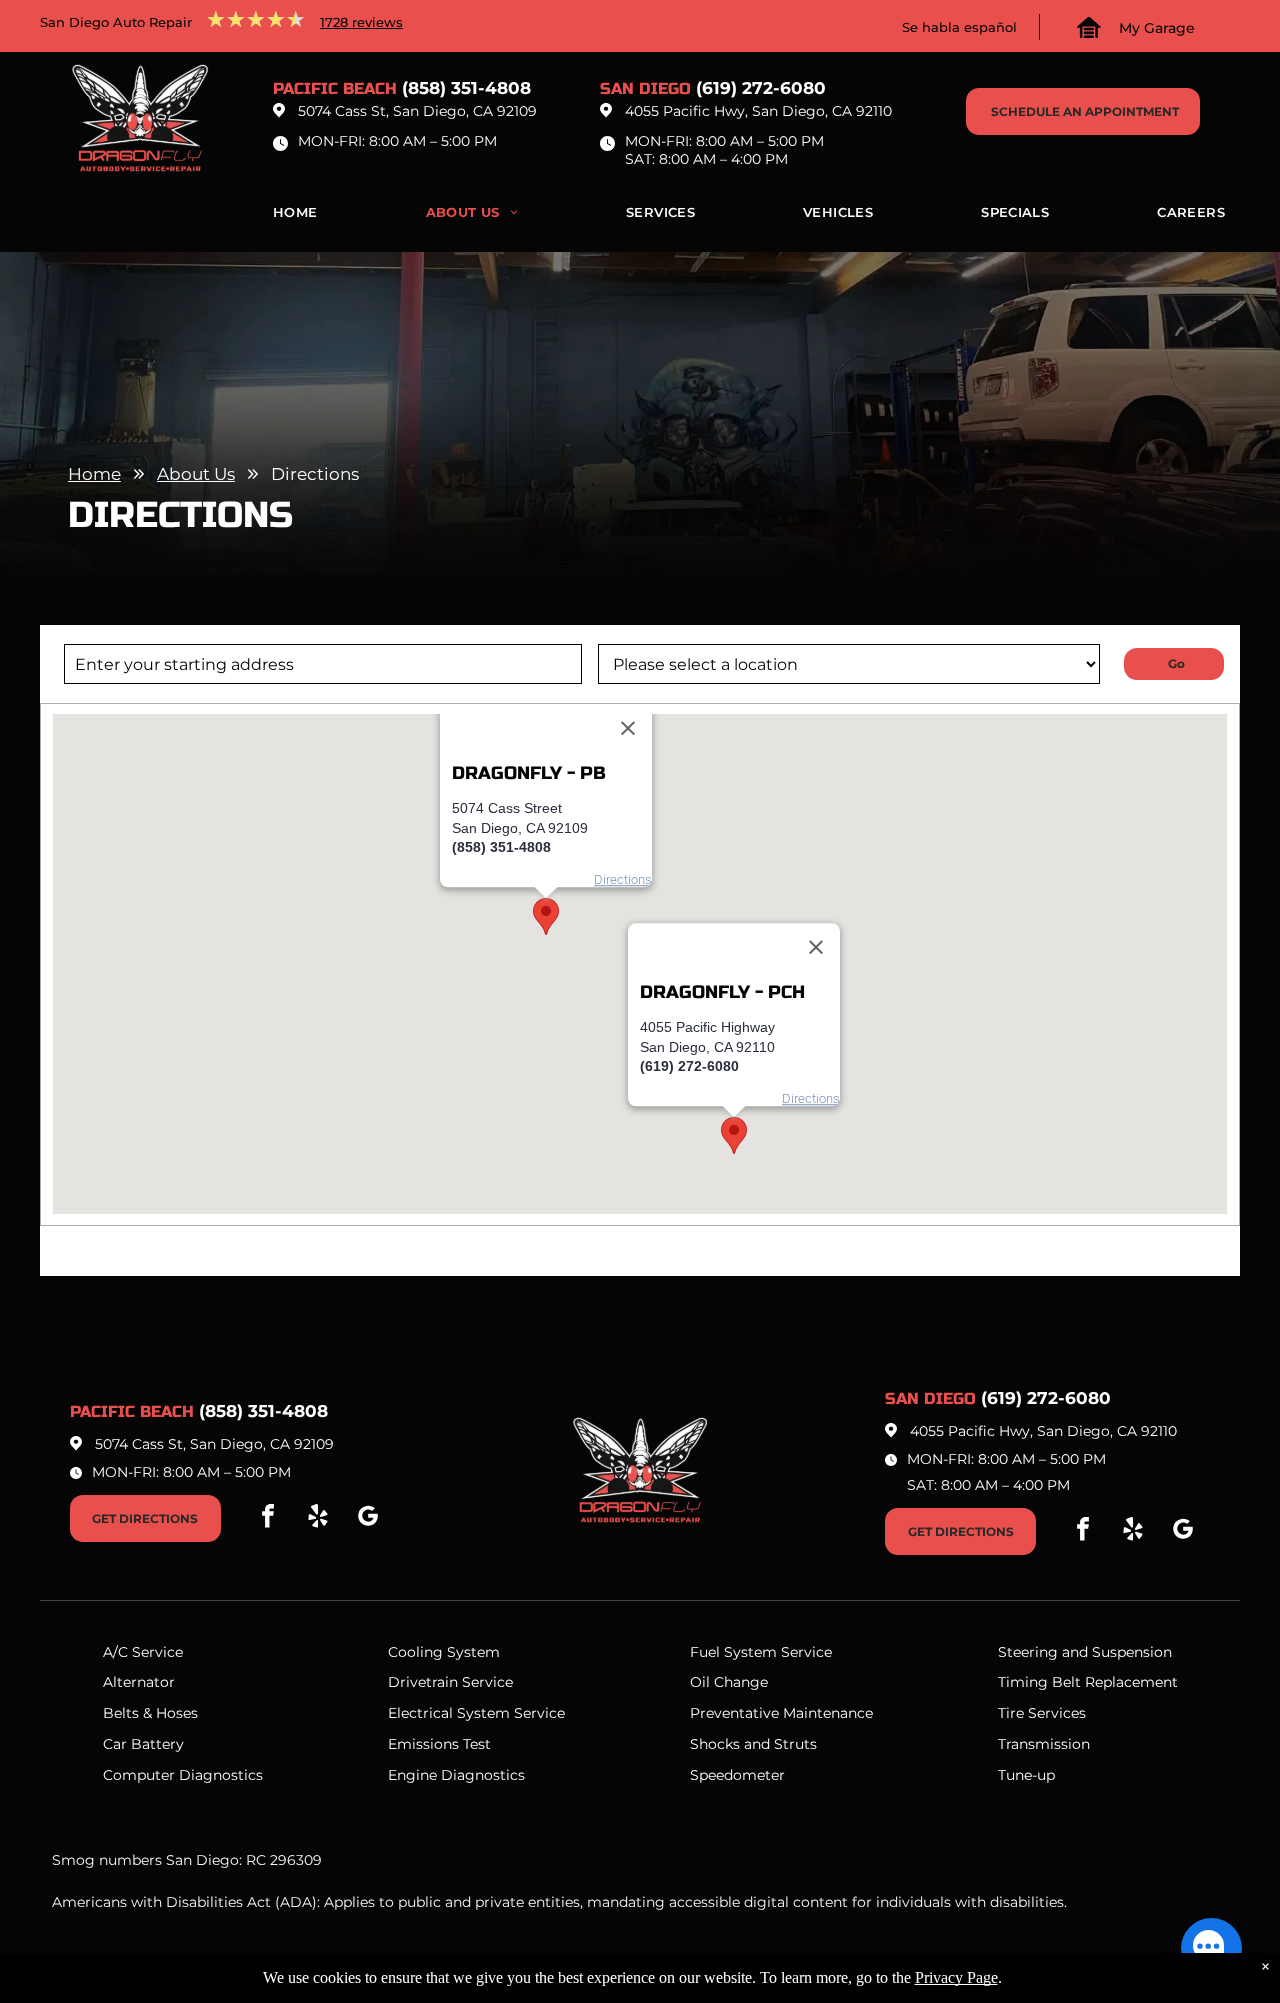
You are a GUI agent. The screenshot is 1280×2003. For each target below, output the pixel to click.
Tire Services (1042, 1713)
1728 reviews (361, 22)
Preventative (734, 1713)
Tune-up (1026, 1775)
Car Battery (143, 1744)
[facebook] (268, 1518)
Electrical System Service (476, 1713)
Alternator (139, 1682)
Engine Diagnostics (456, 1775)
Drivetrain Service (450, 1682)
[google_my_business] (368, 1518)
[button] (546, 916)
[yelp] (318, 1518)
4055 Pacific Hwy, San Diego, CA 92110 (758, 111)
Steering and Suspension (1085, 1652)
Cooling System (444, 1652)
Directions (623, 879)
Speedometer (737, 1775)
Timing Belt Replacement (1088, 1682)
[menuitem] (295, 217)
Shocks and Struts (753, 1744)
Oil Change (729, 1682)
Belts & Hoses (150, 1713)
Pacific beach (335, 88)
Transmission (1044, 1744)
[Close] (628, 729)
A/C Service (143, 1652)
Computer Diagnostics (183, 1775)
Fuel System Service (761, 1652)
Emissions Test (439, 1744)
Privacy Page (956, 1977)
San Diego (645, 88)
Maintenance (828, 1713)
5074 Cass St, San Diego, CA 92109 (417, 111)
